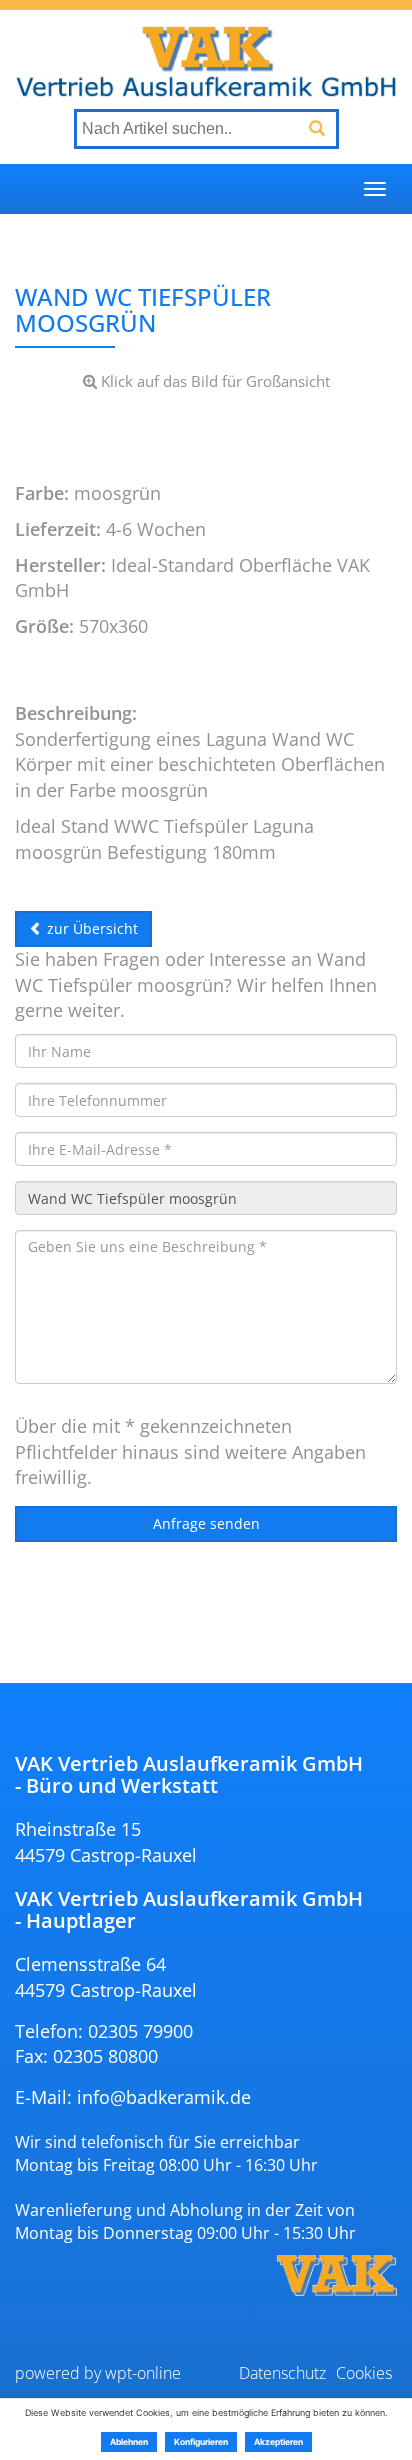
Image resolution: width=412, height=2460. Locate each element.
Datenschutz (282, 2373)
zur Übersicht (90, 928)
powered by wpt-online (98, 2373)
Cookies (364, 2373)
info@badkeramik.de (164, 2097)
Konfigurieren (201, 2442)
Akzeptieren (278, 2442)
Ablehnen (129, 2442)
